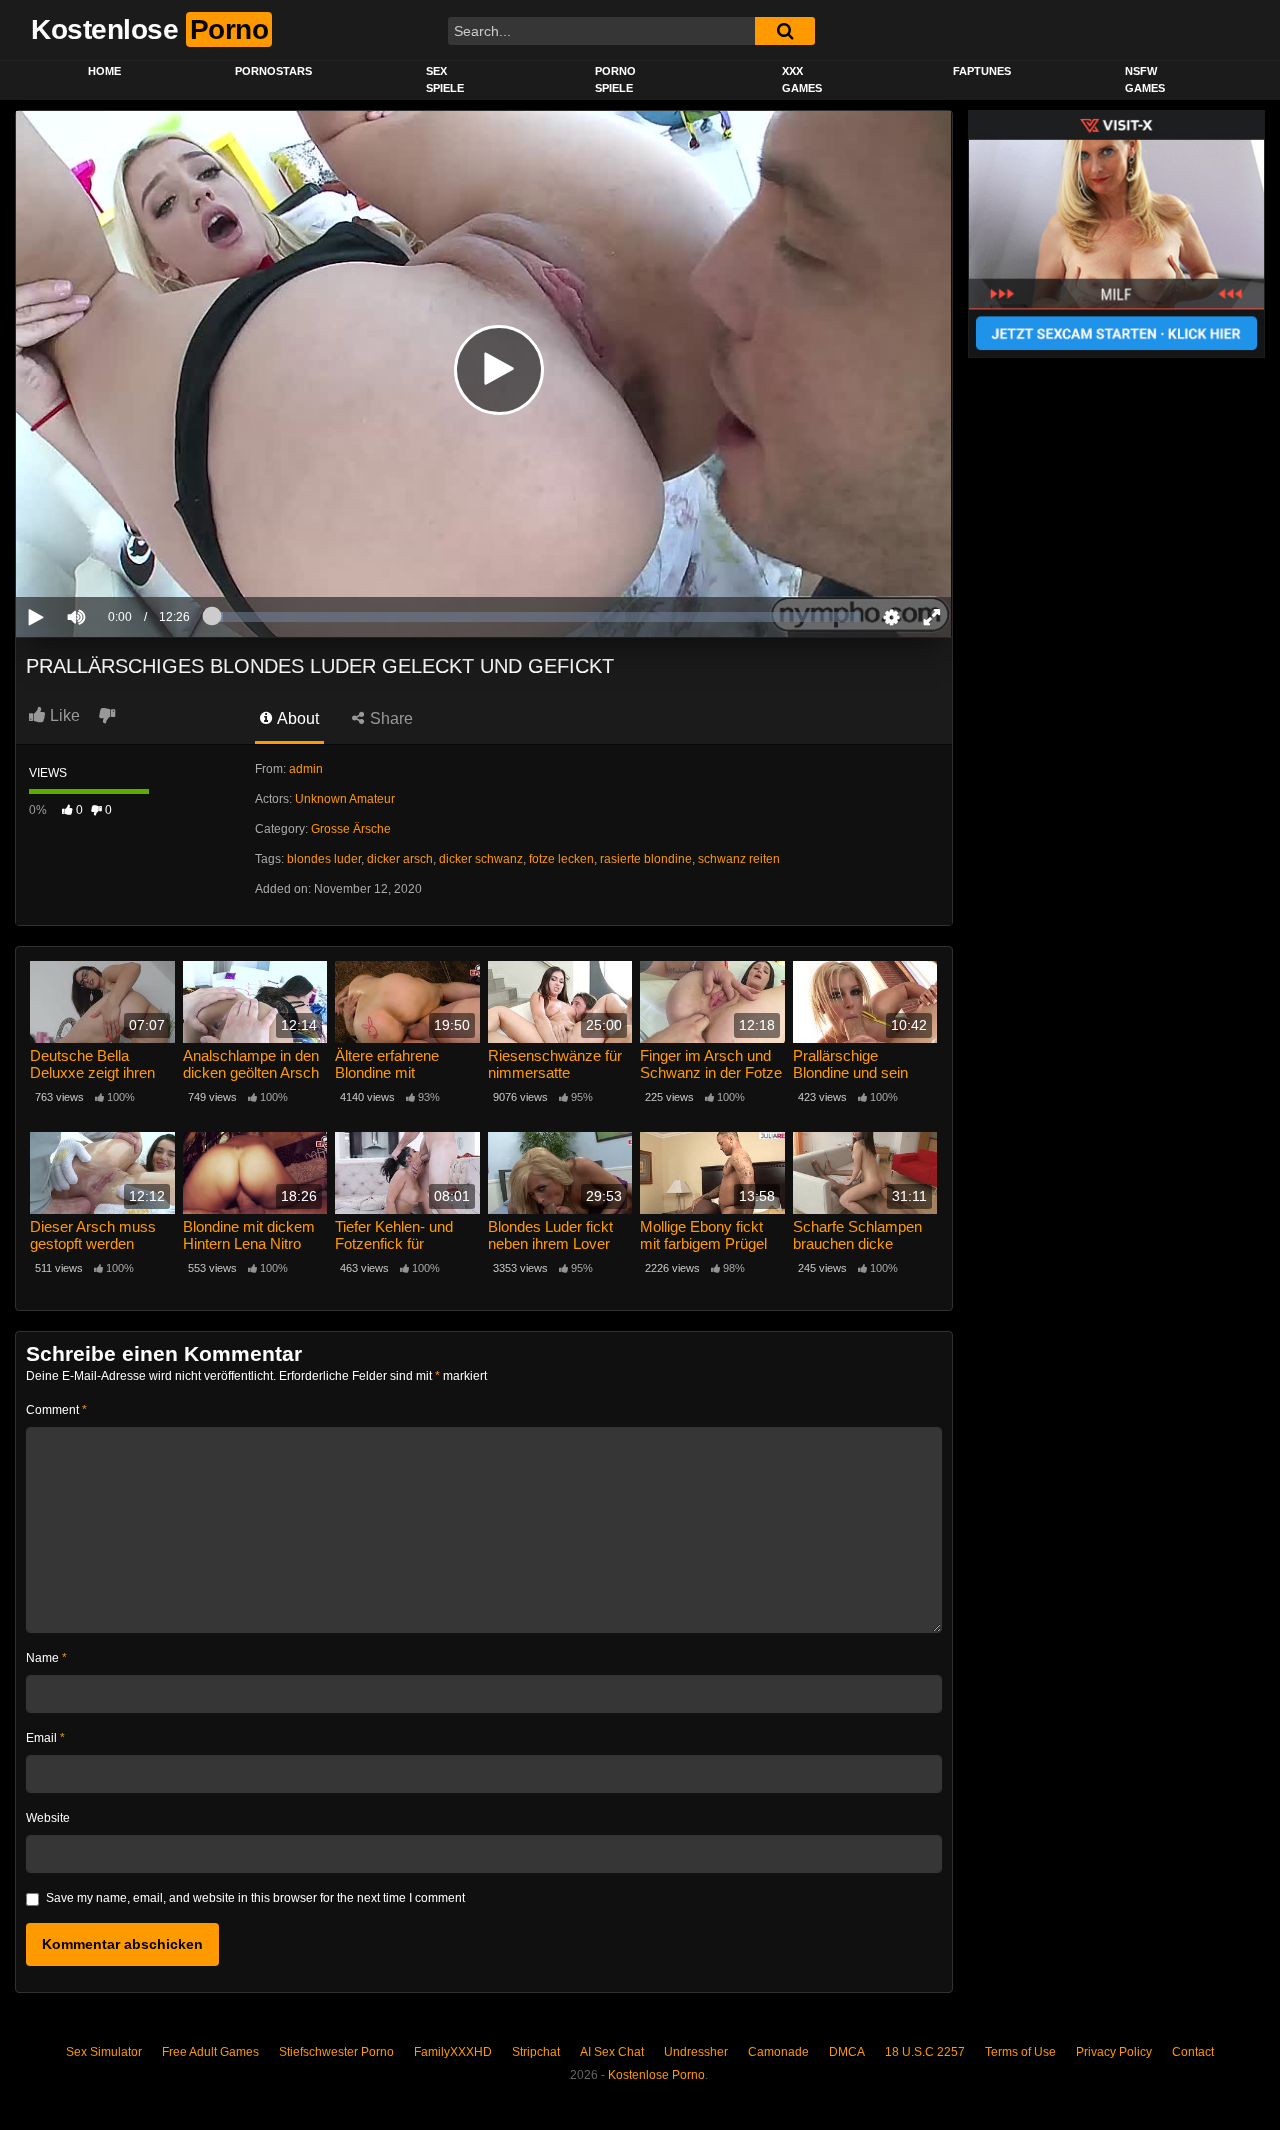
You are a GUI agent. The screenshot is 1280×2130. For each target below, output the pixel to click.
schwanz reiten (739, 859)
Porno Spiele (615, 79)
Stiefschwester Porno (336, 2052)
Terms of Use (1020, 2052)
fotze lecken (561, 859)
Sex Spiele (445, 79)
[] (785, 31)
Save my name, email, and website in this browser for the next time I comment (255, 1898)
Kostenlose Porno (656, 2075)
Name (46, 1658)
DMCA (847, 2052)
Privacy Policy (1114, 2052)
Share (389, 718)
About (296, 718)
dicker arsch (400, 859)
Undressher (696, 2052)
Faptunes (982, 71)
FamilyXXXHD (453, 2052)
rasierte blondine (646, 859)
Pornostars (273, 71)
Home (104, 71)
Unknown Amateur (345, 799)
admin (306, 769)
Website (48, 1818)
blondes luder (324, 859)
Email (45, 1738)
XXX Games (802, 79)
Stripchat (536, 2052)
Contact (1193, 2052)
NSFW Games (1145, 79)
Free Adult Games (210, 2052)
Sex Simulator (104, 2052)
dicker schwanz (481, 859)
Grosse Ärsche (351, 829)
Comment (56, 1410)
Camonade (778, 2052)
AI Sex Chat (612, 2052)
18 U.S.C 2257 (925, 2052)
